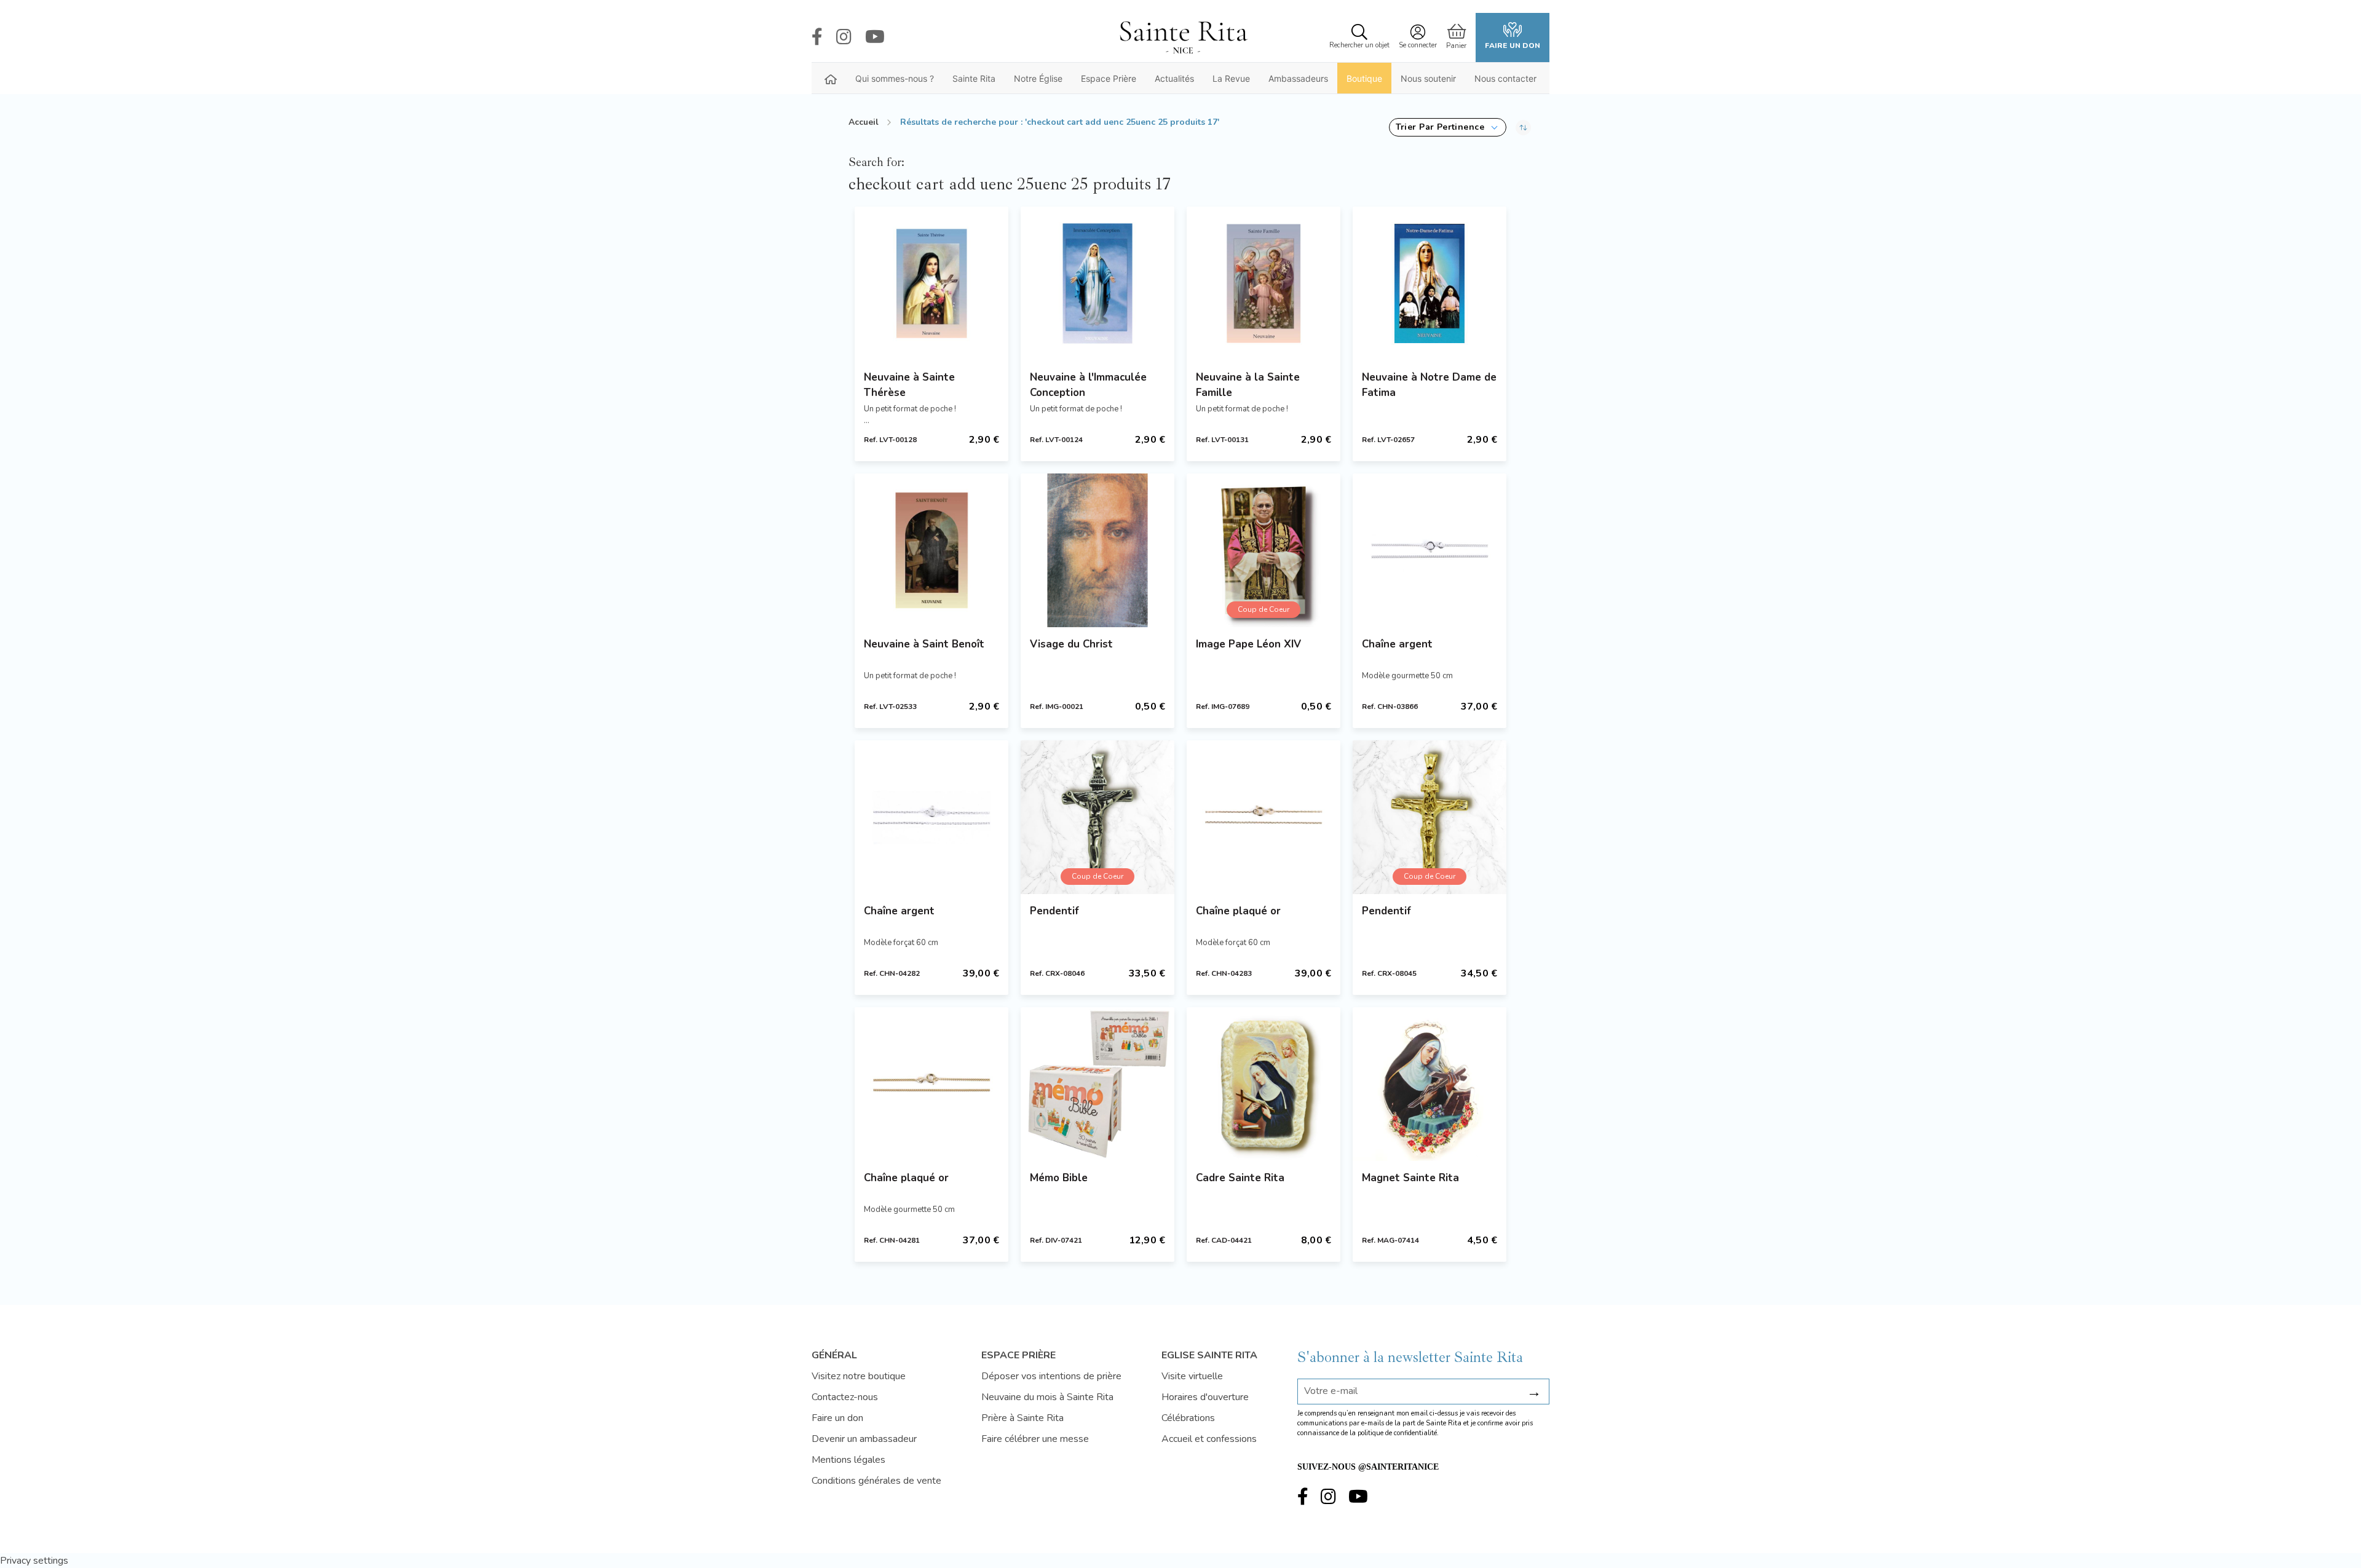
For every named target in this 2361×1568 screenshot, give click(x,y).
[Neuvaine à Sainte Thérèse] (931, 283)
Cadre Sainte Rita (1240, 1178)
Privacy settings (34, 1561)
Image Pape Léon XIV (1248, 644)
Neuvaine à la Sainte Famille (1248, 385)
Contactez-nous (845, 1397)
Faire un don (1513, 46)
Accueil (864, 122)
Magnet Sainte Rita (1410, 1178)
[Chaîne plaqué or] (1264, 817)
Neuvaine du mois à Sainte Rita (1047, 1397)
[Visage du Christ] (1097, 550)
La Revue (1231, 78)
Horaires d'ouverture (1205, 1397)
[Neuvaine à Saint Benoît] (931, 550)
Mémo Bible (1059, 1178)
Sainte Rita (974, 78)
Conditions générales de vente (876, 1481)
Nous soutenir (1428, 78)
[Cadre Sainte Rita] (1264, 1084)
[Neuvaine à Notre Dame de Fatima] (1430, 283)
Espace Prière (1109, 78)
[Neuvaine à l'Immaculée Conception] (1097, 283)
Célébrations (1188, 1418)
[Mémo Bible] (1097, 1084)
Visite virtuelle (1192, 1376)
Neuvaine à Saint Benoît (924, 644)
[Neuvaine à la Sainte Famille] (1264, 283)
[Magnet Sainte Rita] (1430, 1084)
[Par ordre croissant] (1523, 127)
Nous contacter (1505, 78)
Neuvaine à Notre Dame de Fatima (1429, 385)
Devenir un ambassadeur (864, 1439)
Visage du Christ (1071, 644)
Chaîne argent (1397, 644)
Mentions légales (848, 1460)
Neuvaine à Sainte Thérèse (909, 385)
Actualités (1174, 78)
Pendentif (1054, 911)
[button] (1448, 127)
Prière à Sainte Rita (1022, 1418)
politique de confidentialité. (1398, 1433)
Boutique (1364, 78)
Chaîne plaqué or (1238, 911)
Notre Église (1038, 78)
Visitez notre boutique (859, 1376)
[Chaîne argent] (1430, 550)
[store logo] (1183, 38)
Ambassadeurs (1298, 78)
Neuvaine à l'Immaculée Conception (1088, 385)
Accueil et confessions (1209, 1439)
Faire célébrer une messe (1035, 1439)
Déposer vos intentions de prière (1051, 1376)
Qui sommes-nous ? (895, 78)
